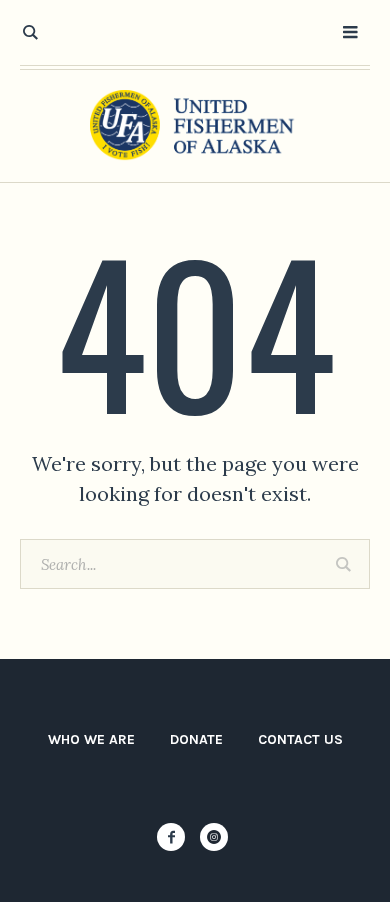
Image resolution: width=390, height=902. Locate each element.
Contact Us (300, 739)
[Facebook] (171, 837)
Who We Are (91, 739)
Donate (196, 739)
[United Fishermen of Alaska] (195, 126)
